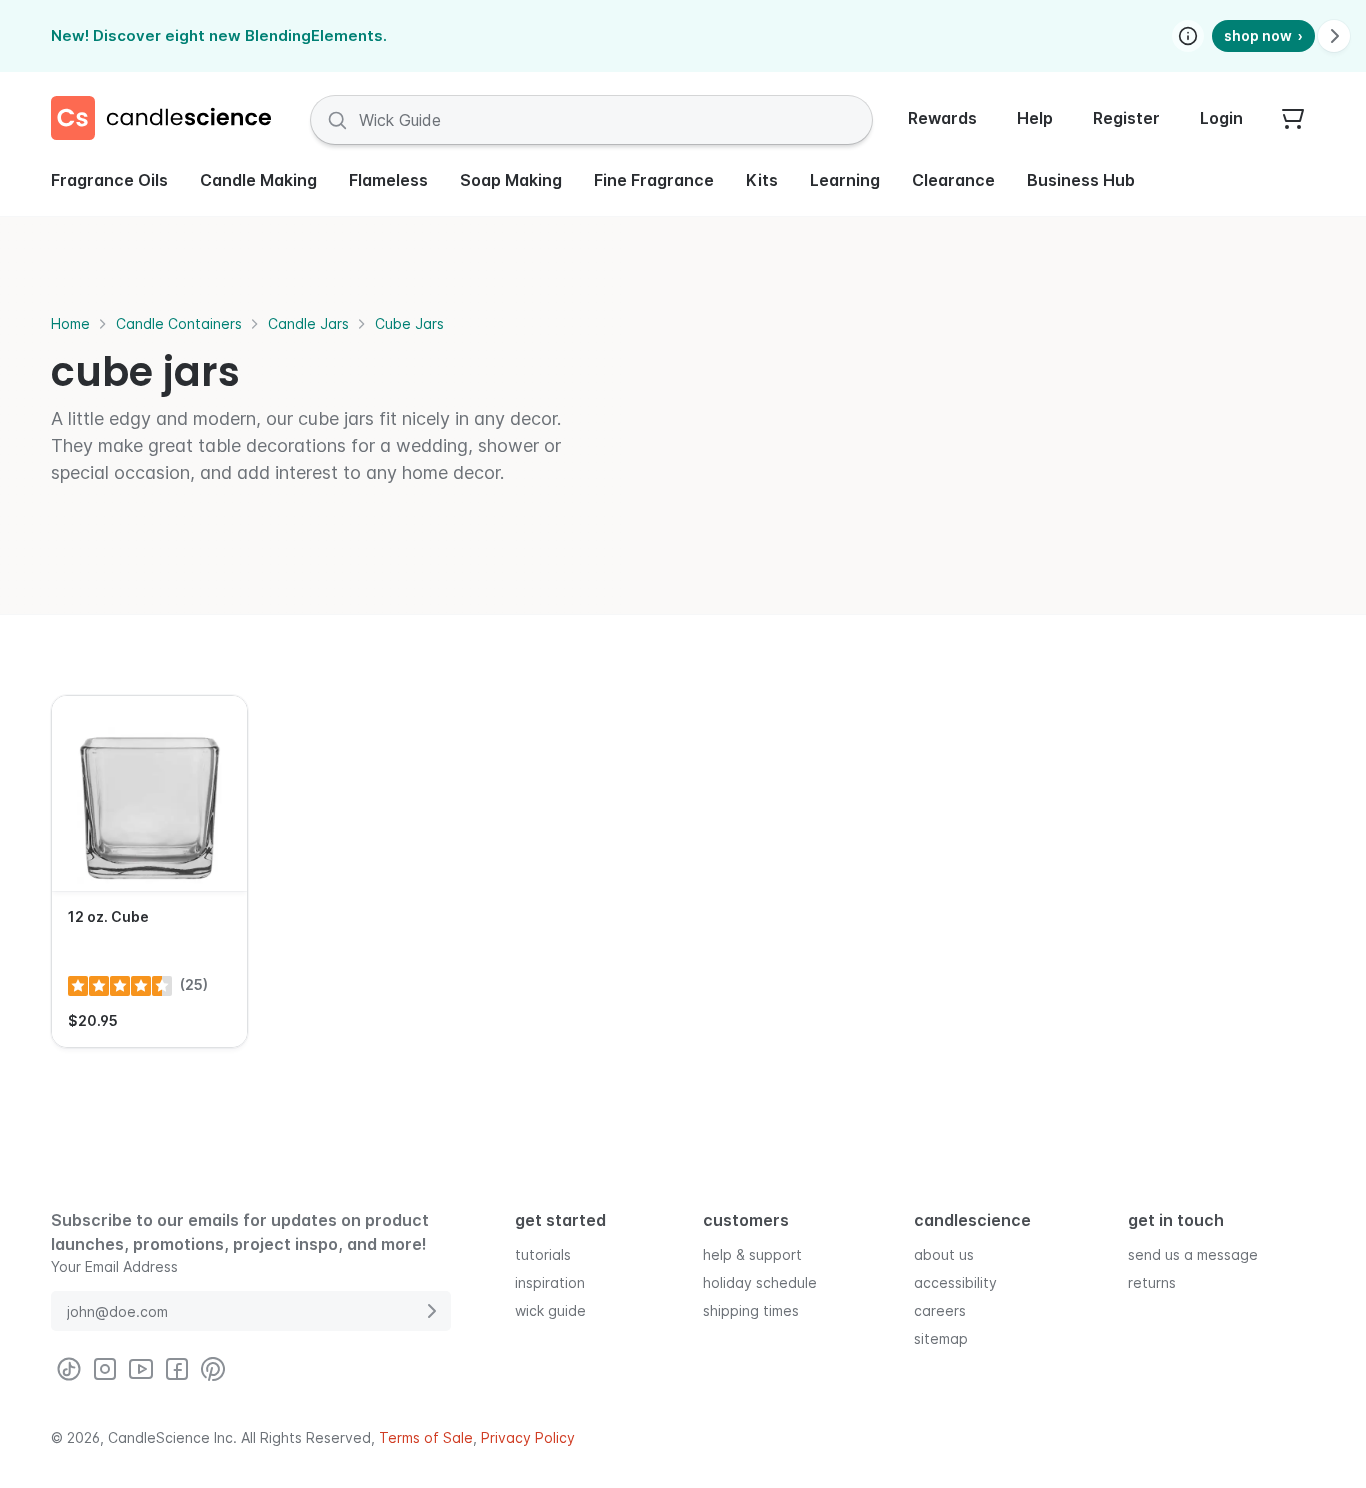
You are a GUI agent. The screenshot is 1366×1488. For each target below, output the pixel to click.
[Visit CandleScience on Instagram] (105, 1369)
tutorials (543, 1254)
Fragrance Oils (109, 180)
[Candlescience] (169, 120)
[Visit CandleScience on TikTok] (69, 1369)
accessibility (955, 1282)
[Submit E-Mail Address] (431, 1311)
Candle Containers (179, 323)
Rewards (942, 118)
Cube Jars (409, 323)
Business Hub (1081, 180)
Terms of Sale (426, 1437)
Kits (762, 180)
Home (70, 323)
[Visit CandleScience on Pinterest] (213, 1369)
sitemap (941, 1338)
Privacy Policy (528, 1437)
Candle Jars (308, 323)
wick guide (550, 1310)
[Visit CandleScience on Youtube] (141, 1369)
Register (1126, 118)
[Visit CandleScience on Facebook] (177, 1369)
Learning (845, 180)
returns (1152, 1282)
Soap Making (511, 180)
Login (1221, 118)
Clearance (953, 180)
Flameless (388, 180)
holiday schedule (760, 1282)
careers (940, 1310)
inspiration (550, 1282)
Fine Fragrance (654, 180)
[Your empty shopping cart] (1293, 120)
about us (944, 1254)
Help (1035, 118)
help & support (752, 1254)
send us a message (1193, 1254)
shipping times (751, 1310)
